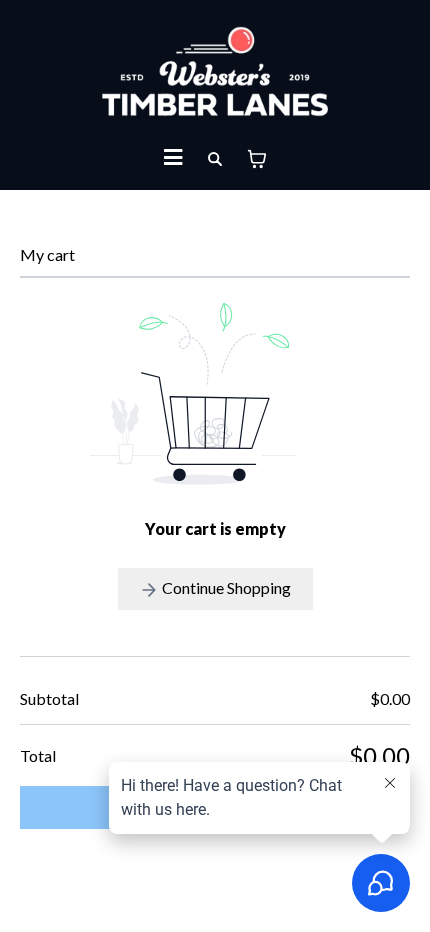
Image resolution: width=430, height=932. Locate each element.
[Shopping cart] (257, 159)
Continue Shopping (225, 587)
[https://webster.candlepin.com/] (215, 71)
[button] (173, 159)
